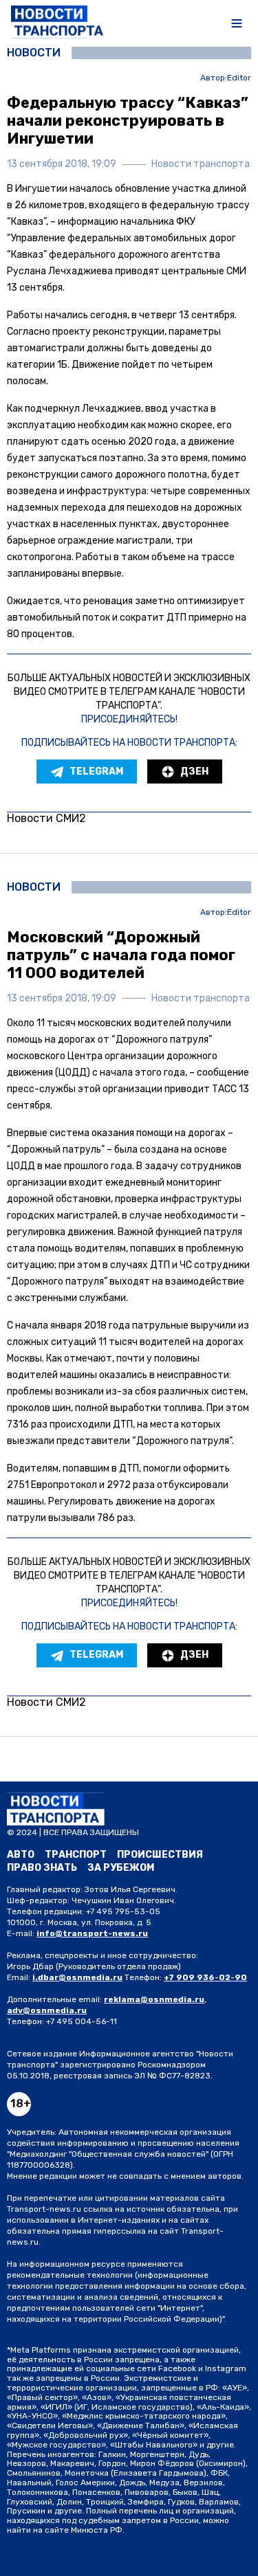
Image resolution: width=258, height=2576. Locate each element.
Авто (21, 1855)
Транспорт (76, 1855)
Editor (239, 78)
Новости (34, 53)
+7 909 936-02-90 (205, 1977)
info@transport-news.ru (92, 1933)
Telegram (96, 771)
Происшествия (160, 1855)
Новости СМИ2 (46, 818)
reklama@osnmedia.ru (154, 1999)
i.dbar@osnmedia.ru (77, 1977)
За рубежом (121, 1868)
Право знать (42, 1868)
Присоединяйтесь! (129, 719)
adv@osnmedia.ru (47, 2010)
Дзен (194, 771)
